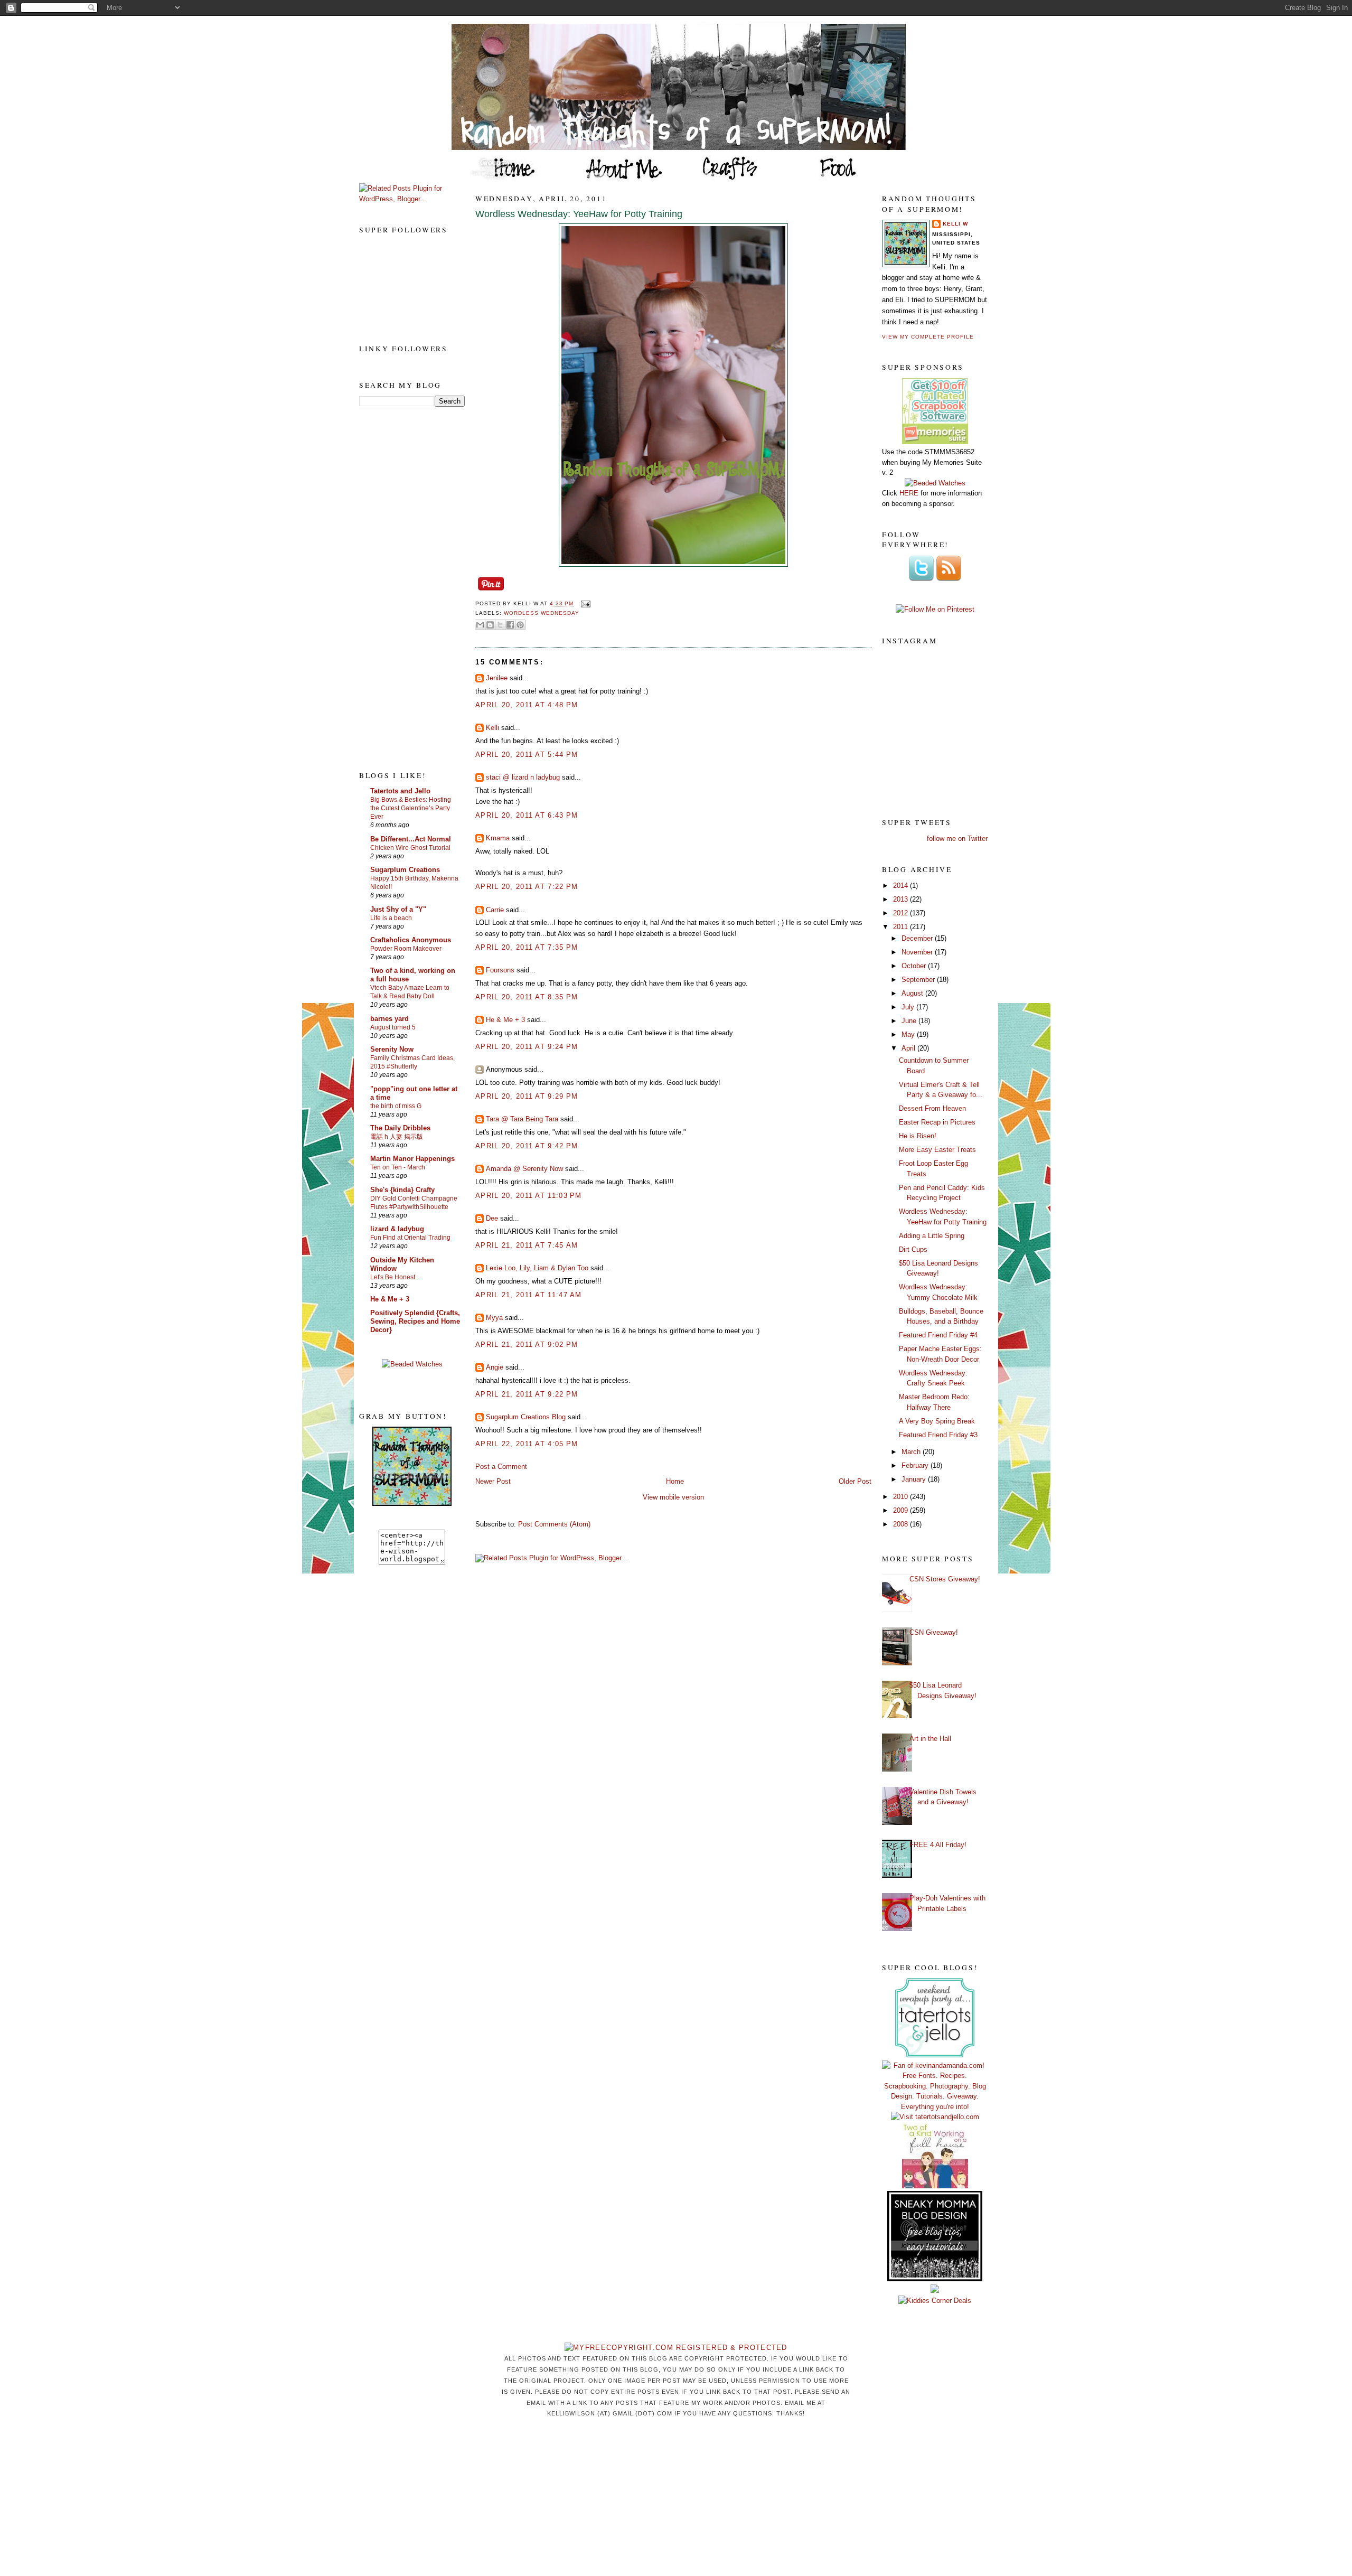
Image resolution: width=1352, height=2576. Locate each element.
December (918, 938)
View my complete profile (928, 337)
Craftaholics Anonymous (411, 940)
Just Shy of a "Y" (398, 909)
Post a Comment (501, 1467)
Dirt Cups (913, 1249)
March (912, 1452)
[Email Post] (584, 603)
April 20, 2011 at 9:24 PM (527, 1047)
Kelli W (955, 224)
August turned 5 (393, 1027)
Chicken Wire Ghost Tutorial (410, 848)
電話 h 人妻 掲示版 (397, 1137)
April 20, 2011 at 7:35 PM (527, 947)
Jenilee (497, 678)
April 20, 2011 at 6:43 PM (527, 815)
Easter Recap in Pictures (937, 1122)
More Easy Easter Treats (937, 1150)
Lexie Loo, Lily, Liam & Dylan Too (537, 1268)
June (910, 1021)
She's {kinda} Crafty (402, 1190)
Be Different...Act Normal (411, 839)
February (916, 1465)
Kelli (492, 728)
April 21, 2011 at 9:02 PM (527, 1345)
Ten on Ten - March (398, 1167)
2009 (902, 1510)
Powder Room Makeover (406, 949)
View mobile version (673, 1497)
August (913, 993)
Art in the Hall (930, 1739)
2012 (902, 913)
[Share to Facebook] (510, 625)
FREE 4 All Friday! (938, 1845)
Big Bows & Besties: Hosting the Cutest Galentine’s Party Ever (411, 808)
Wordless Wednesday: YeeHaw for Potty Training (579, 214)
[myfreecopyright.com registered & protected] (676, 2348)
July (909, 1007)
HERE (909, 493)
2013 (902, 899)
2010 (902, 1497)
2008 (902, 1524)
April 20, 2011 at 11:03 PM (529, 1196)
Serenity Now (392, 1049)
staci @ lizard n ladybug (523, 777)
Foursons (500, 970)
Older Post (855, 1481)
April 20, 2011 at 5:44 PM (527, 755)
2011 (902, 927)
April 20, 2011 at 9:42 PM (527, 1146)
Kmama (498, 838)
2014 (902, 886)
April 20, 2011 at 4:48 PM (527, 705)
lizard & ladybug (397, 1229)
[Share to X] (500, 625)
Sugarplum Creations (405, 870)
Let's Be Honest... (395, 1277)
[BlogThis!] (490, 625)
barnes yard (389, 1019)
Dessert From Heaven (932, 1108)
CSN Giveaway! (934, 1632)
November (918, 952)
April (909, 1048)
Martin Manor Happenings (412, 1159)
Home (675, 1481)
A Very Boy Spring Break (937, 1421)
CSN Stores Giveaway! (945, 1579)
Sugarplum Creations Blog (526, 1417)
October (915, 966)
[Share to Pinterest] (520, 625)
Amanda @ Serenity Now (524, 1169)
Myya (494, 1318)
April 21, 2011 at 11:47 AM (529, 1295)
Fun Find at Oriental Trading (410, 1238)
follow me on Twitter (957, 839)
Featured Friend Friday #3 (938, 1435)
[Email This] (480, 625)
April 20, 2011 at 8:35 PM (527, 997)
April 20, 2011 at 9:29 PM (527, 1096)
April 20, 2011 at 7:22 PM (527, 887)
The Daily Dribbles (400, 1128)
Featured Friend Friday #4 (938, 1335)
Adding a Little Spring (932, 1236)
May (909, 1034)
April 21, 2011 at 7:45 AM (527, 1245)
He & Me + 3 (390, 1299)
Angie (495, 1367)
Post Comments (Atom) (554, 1524)
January (915, 1479)
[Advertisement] (401, 588)
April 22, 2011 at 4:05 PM (527, 1444)
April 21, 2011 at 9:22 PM (527, 1394)
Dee (492, 1218)
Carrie (495, 910)
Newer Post (493, 1481)
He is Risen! (918, 1136)
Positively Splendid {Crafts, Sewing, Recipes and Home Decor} (415, 1321)
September (919, 980)
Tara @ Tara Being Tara (522, 1119)
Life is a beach (391, 918)
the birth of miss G (396, 1106)
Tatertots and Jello (400, 791)
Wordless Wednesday (542, 613)
